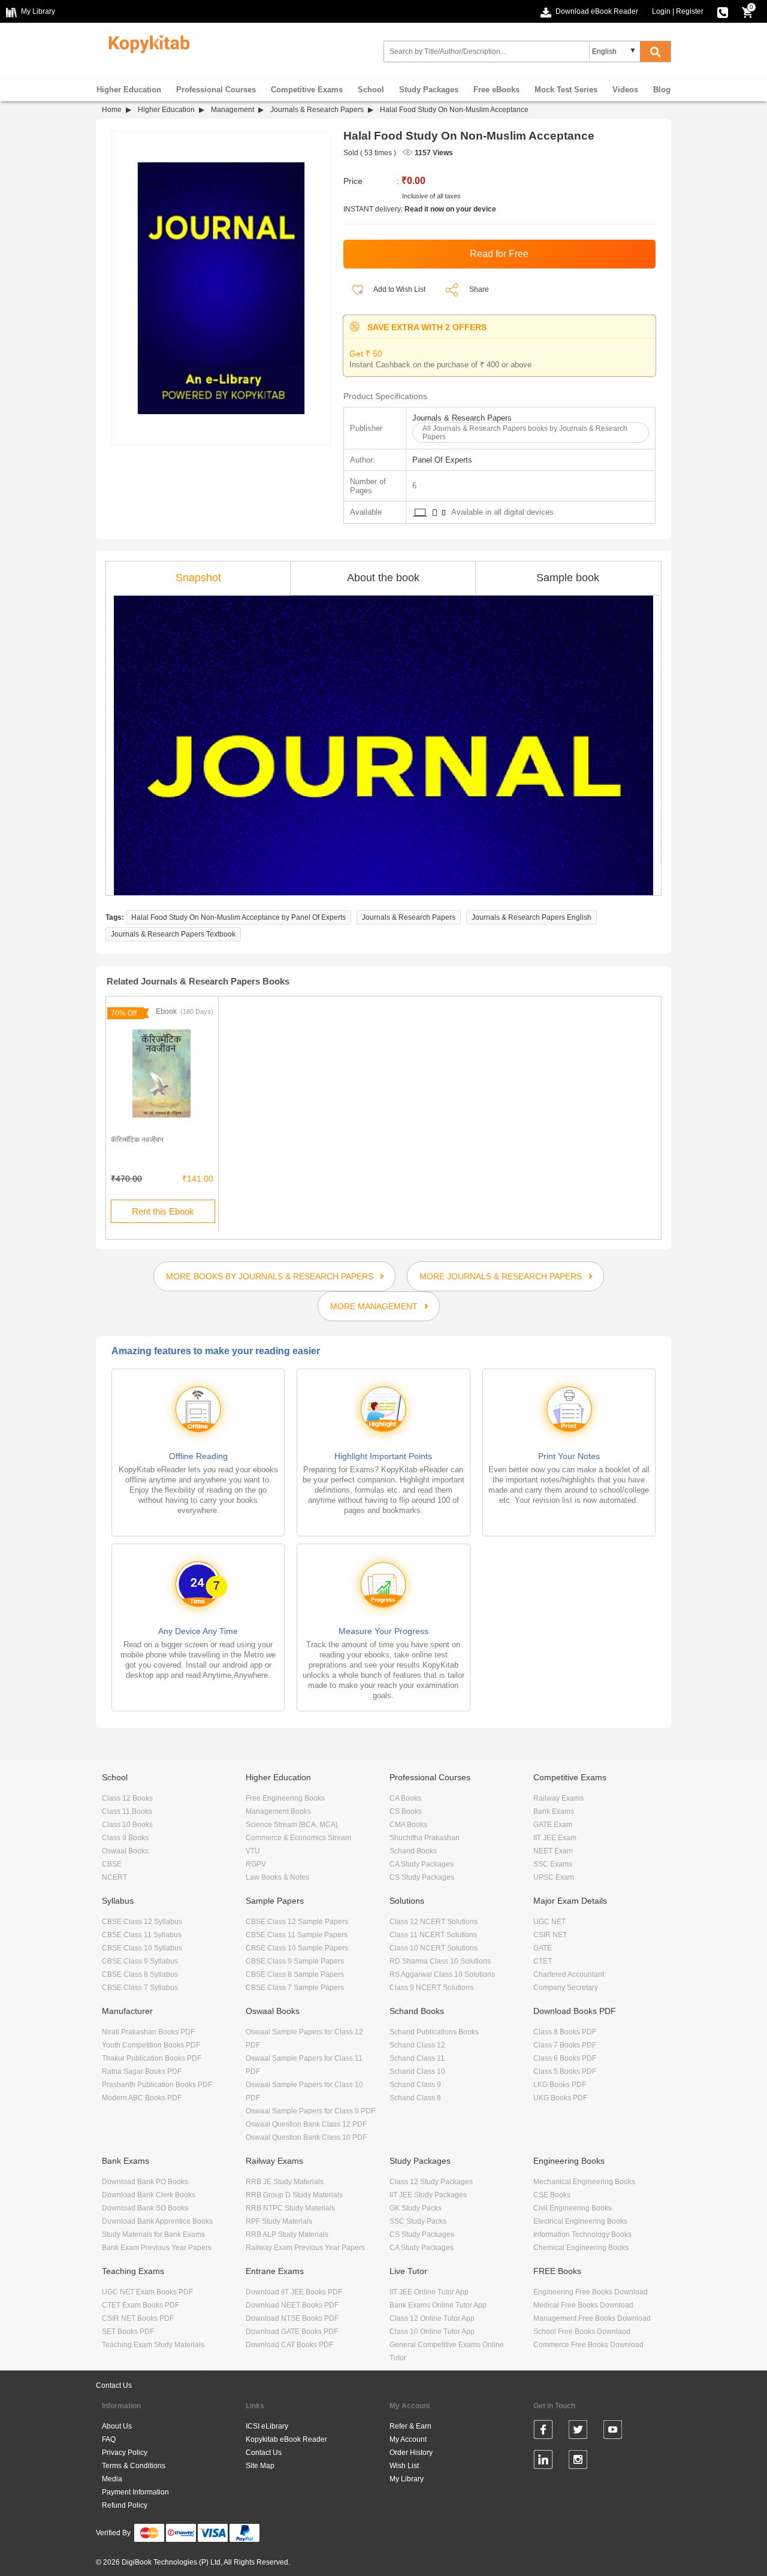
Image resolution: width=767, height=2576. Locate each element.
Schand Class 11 (417, 2058)
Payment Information (135, 2492)
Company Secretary (566, 1988)
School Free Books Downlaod (582, 2332)
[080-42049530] (723, 11)
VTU (253, 1851)
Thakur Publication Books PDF (152, 2058)
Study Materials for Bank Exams (153, 2234)
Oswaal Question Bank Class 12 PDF (306, 2124)
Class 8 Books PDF (565, 2032)
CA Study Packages (422, 1864)
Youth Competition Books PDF (151, 2045)
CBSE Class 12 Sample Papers (297, 1922)
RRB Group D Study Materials (294, 2195)
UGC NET (549, 1922)
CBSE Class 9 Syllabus (140, 1961)
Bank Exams (554, 1811)
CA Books (405, 1798)
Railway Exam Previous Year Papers (305, 2248)
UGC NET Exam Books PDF (147, 2292)
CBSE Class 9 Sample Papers (295, 1961)
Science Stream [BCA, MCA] (292, 1825)
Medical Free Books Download (583, 2305)
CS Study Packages (422, 1877)
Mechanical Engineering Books (584, 2182)
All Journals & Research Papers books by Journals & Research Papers (525, 433)
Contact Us (114, 2385)
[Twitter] (578, 2432)
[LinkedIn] (543, 2462)
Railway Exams (558, 1798)
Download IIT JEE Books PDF (294, 2292)
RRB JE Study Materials (285, 2182)
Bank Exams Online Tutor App (438, 2305)
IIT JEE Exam (555, 1838)
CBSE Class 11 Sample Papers (297, 1935)
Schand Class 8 (415, 2098)
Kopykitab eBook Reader (286, 2439)
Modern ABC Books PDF (142, 2098)
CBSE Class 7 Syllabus (140, 1988)
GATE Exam (553, 1825)
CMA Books (408, 1825)
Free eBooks (496, 90)
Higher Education (129, 90)
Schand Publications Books (434, 2032)
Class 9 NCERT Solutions (431, 1988)
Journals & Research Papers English (532, 917)
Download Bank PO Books (145, 2182)
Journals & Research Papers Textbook (173, 934)
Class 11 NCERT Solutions (433, 1935)
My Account (408, 2439)
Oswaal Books (125, 1851)
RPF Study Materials (279, 2221)
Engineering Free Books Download (591, 2292)
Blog (662, 90)
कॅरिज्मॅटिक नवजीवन (137, 1140)
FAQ (109, 2439)
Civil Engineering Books (573, 2208)
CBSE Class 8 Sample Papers (295, 1974)
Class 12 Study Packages (431, 2182)
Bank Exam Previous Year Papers (157, 2248)
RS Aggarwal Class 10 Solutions (442, 1974)
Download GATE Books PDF (292, 2332)
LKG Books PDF (560, 2085)
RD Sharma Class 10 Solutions (440, 1961)
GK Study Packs (416, 2208)
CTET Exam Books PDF (141, 2305)
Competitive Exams (307, 90)
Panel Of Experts (442, 460)
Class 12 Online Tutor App (432, 2318)
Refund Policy (125, 2505)
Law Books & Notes (277, 1877)
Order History (411, 2453)
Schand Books (413, 1851)
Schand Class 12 (417, 2045)
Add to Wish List (399, 289)
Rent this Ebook (163, 1211)
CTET (543, 1961)
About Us (117, 2426)
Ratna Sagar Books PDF (142, 2071)
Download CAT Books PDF (289, 2345)
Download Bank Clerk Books (149, 2195)
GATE (543, 1948)
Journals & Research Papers (317, 110)
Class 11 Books (127, 1811)
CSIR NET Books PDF (138, 2318)
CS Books (406, 1811)
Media (112, 2479)
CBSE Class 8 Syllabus (140, 1974)
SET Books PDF (128, 2332)
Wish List (404, 2466)
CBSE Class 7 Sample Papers (295, 1988)
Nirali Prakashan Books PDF (148, 2032)
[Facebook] (543, 2432)
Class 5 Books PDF (565, 2071)
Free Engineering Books (285, 1798)
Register (690, 11)
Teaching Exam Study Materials (153, 2345)
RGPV (256, 1864)
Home (112, 110)
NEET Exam (553, 1851)
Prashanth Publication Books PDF (157, 2085)
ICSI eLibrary (267, 2426)
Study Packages (429, 90)
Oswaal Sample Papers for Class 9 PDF (310, 2111)
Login (661, 11)
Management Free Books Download (592, 2318)
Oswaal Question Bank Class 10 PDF (306, 2137)
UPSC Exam (554, 1877)
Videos (625, 90)
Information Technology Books (582, 2234)
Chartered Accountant (569, 1974)
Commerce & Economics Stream (298, 1838)
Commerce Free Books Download (588, 2345)
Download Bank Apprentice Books (157, 2221)
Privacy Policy (125, 2453)
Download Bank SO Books (145, 2208)
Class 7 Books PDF (565, 2045)
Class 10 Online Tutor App (432, 2332)
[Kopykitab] (146, 43)
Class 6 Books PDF (565, 2058)
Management (232, 110)
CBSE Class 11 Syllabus (142, 1935)
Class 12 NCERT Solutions (434, 1922)
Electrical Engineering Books (580, 2221)
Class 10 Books (127, 1825)
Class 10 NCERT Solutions (434, 1948)
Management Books (278, 1811)
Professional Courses (216, 90)
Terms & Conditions (134, 2466)
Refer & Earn (410, 2426)
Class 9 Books (125, 1838)
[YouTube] (613, 2432)
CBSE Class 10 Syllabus (142, 1948)
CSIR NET (550, 1935)
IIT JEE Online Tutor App (429, 2292)
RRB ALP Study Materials (287, 2234)
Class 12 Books (127, 1798)
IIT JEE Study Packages (428, 2195)
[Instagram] (578, 2462)
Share (479, 289)
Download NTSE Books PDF (292, 2318)
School (371, 90)
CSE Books (552, 2195)
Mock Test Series (566, 90)
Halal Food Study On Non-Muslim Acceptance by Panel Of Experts (238, 917)
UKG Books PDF (560, 2098)
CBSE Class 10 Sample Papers (297, 1948)
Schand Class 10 (417, 2071)
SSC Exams (553, 1864)
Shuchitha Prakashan (425, 1838)
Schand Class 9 (415, 2085)
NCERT (114, 1877)
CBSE (112, 1864)
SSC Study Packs (418, 2221)
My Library (407, 2479)
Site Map (260, 2466)
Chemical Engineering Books (581, 2248)
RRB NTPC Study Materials (290, 2208)
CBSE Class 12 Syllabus (142, 1922)
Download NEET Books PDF (292, 2305)
